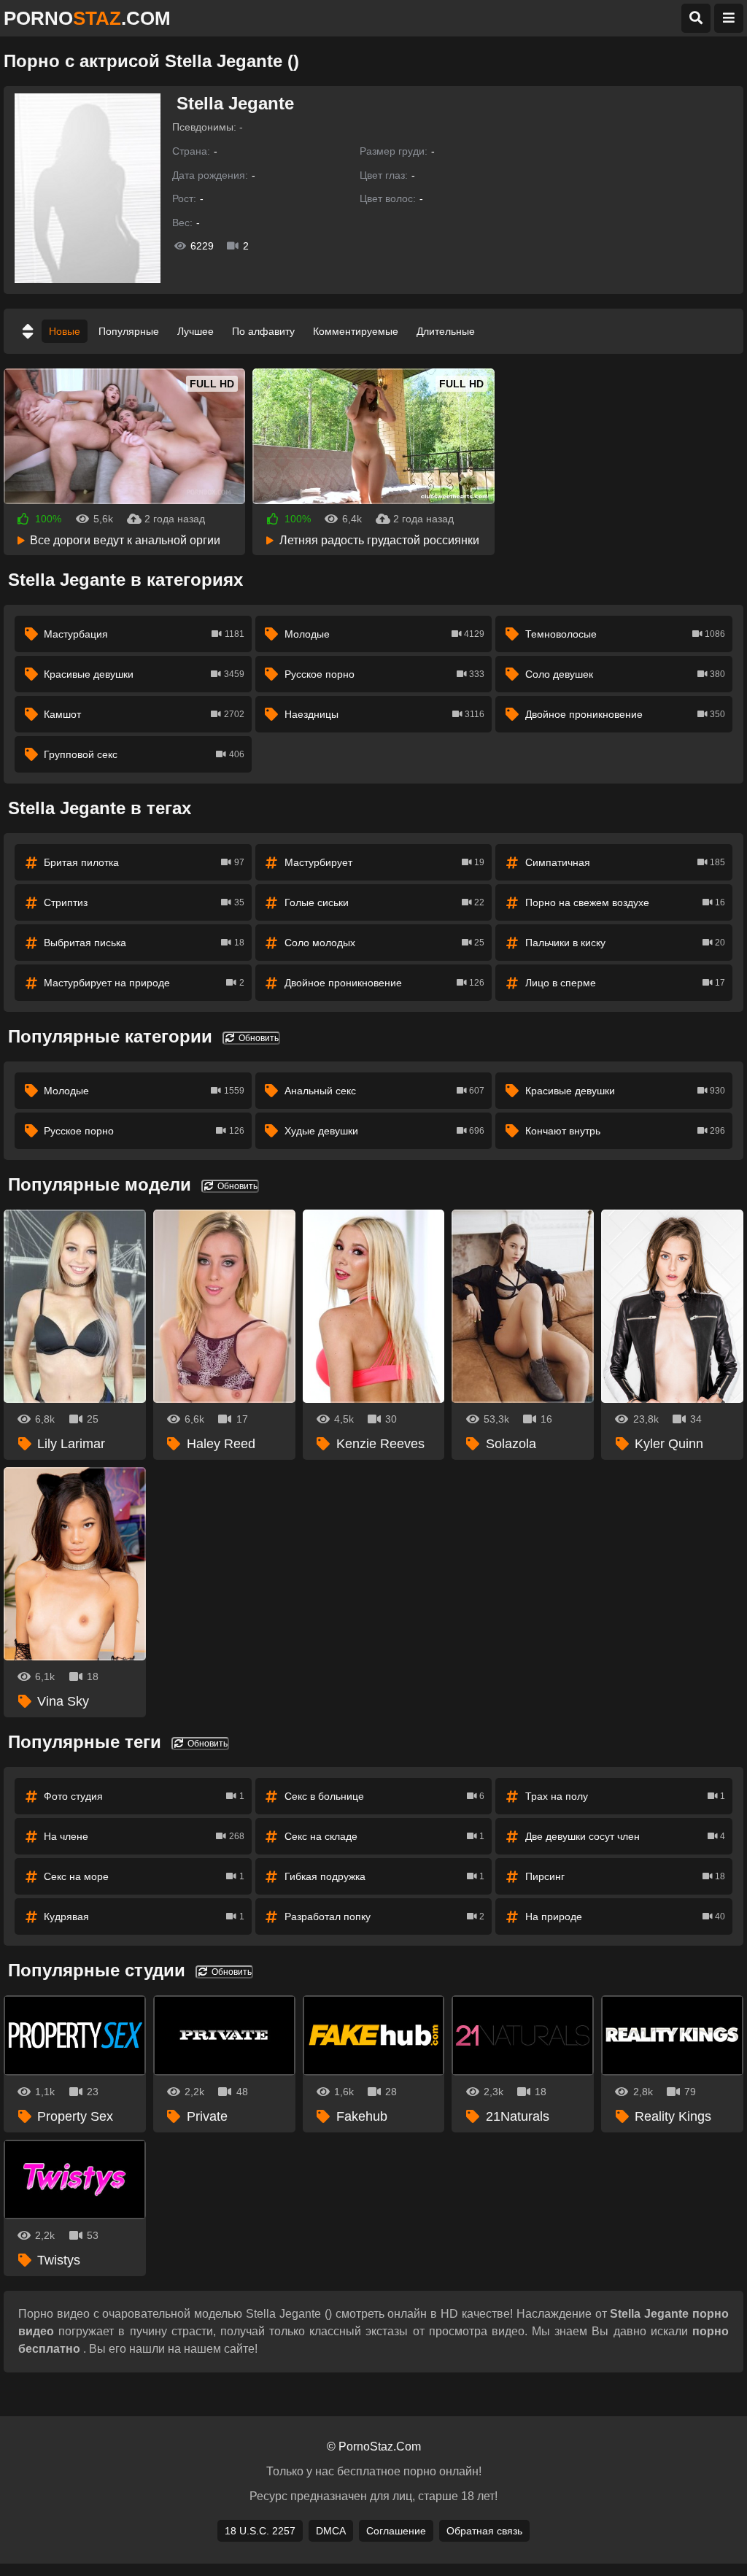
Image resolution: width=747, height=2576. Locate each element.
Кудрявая (144, 1916)
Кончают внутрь (625, 1131)
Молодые (384, 634)
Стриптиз (144, 902)
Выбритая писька (144, 943)
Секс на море (144, 1876)
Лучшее (196, 331)
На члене (144, 1836)
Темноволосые (625, 634)
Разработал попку (384, 1916)
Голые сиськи (384, 902)
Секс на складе (384, 1836)
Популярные (129, 331)
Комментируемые (356, 331)
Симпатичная (625, 862)
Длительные (446, 331)
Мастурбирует (384, 862)
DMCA (331, 2531)
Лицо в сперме (625, 983)
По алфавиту (263, 331)
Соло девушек (625, 674)
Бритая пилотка (144, 862)
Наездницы (384, 714)
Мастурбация (144, 634)
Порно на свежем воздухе (625, 902)
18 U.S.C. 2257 (260, 2531)
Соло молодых (384, 943)
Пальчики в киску (625, 943)
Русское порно (384, 674)
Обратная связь (484, 2531)
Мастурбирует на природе (144, 983)
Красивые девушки (144, 674)
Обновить (258, 1038)
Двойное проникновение (625, 714)
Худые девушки (384, 1131)
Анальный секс (384, 1091)
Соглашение (396, 2531)
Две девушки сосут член (625, 1836)
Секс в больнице (384, 1796)
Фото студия (144, 1796)
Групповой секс (144, 754)
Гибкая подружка (384, 1876)
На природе (625, 1916)
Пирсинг (625, 1876)
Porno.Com (87, 18)
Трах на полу (625, 1796)
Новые (65, 331)
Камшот (144, 714)
